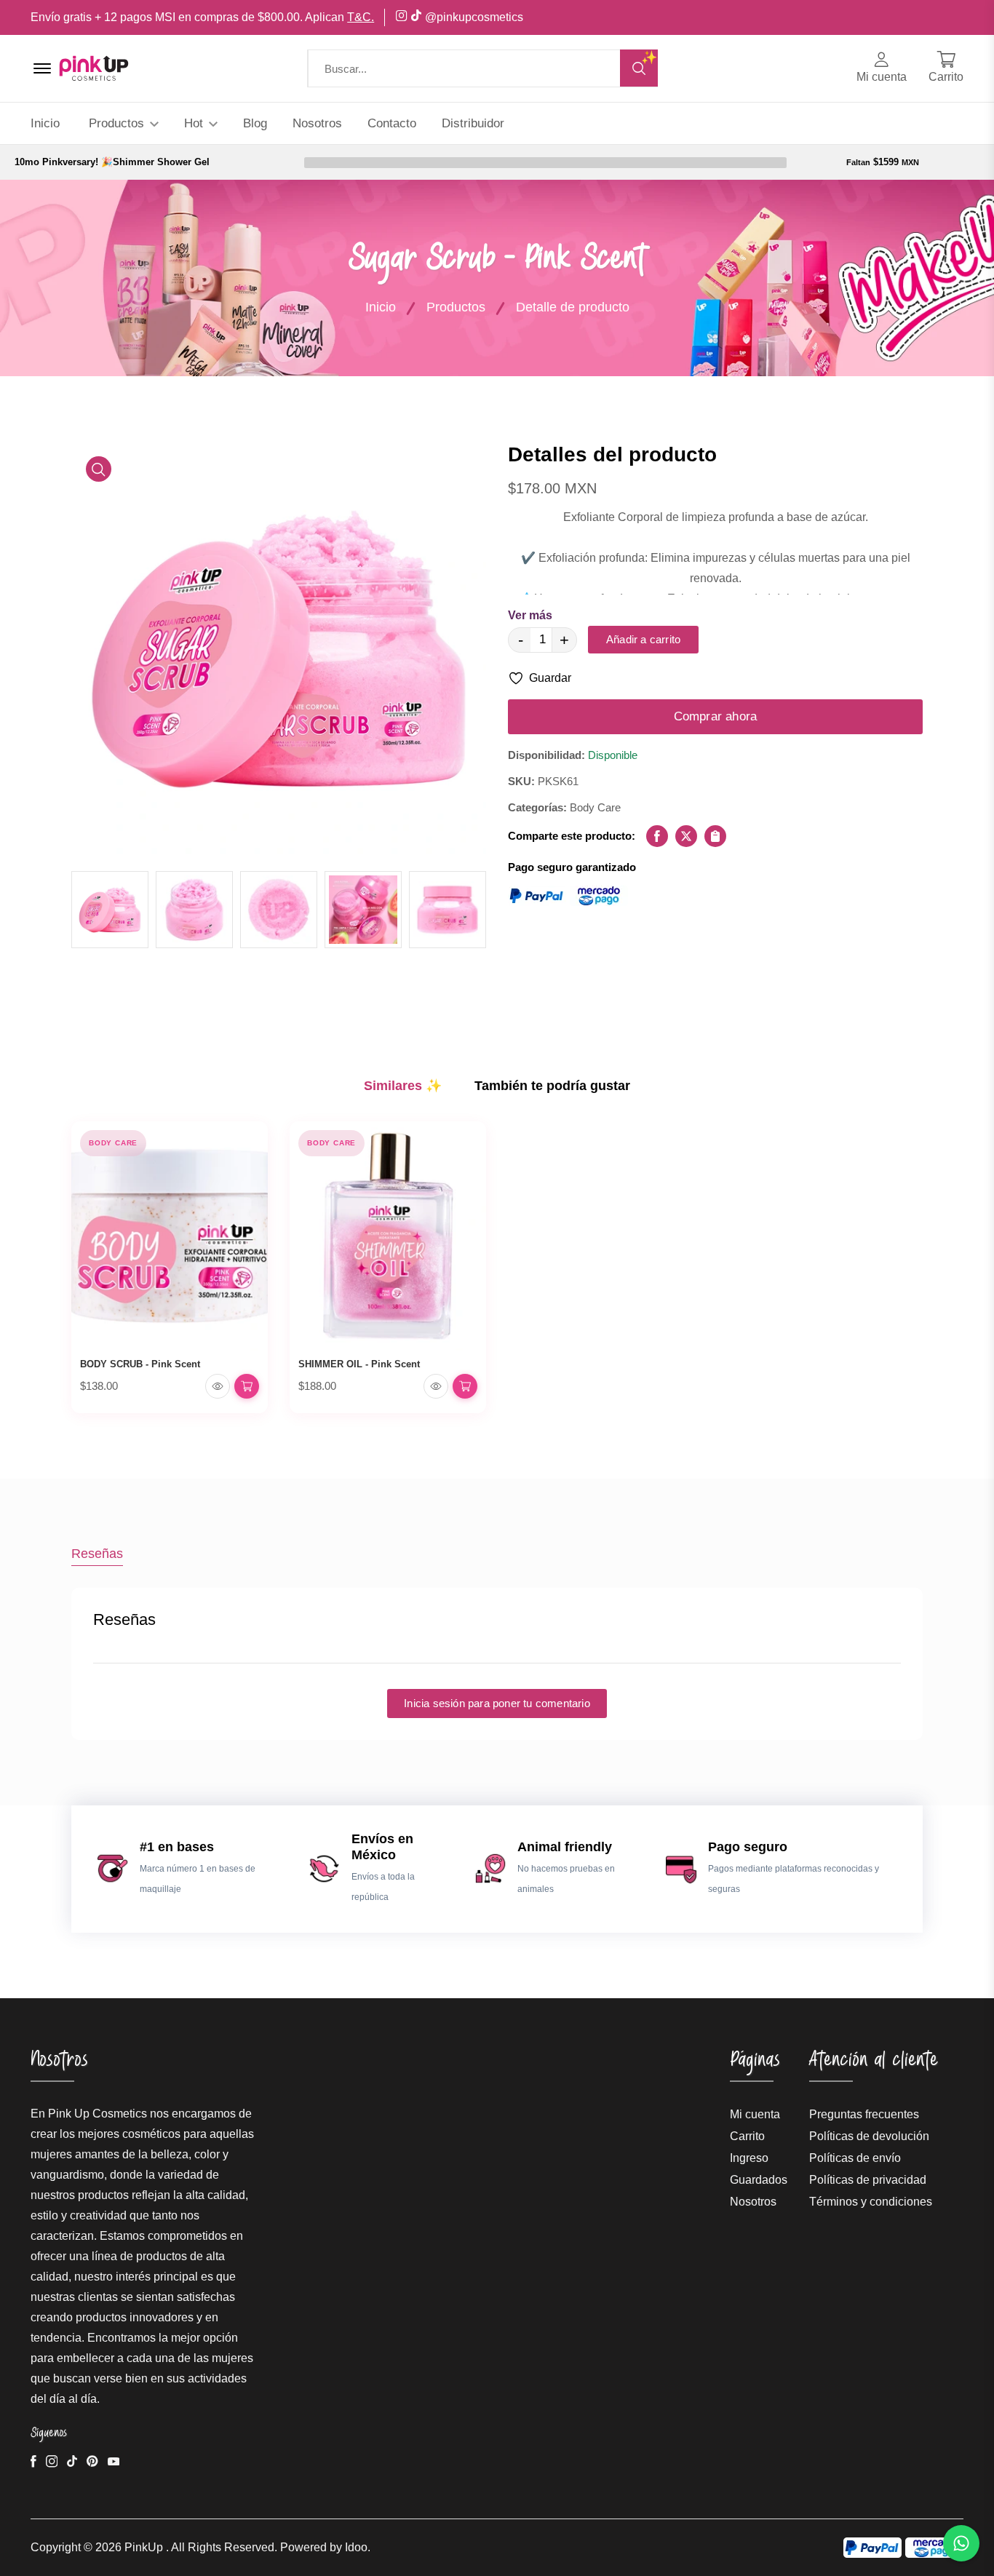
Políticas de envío (855, 2158)
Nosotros (317, 123)
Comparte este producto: (572, 836)
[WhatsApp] (961, 2543)
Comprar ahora (716, 716)
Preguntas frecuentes (864, 2114)
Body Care (113, 1143)
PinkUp (144, 2547)
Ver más (530, 615)
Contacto (392, 123)
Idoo (356, 2547)
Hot (195, 123)
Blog (255, 123)
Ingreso (749, 2158)
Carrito (747, 2136)
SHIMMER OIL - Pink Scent (359, 1364)
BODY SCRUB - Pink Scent (140, 1364)
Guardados (759, 2180)
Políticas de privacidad (868, 2180)
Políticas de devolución (869, 2136)
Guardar (550, 678)
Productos (118, 123)
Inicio (45, 123)
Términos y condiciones (871, 2202)
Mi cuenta (755, 2114)
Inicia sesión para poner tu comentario (497, 1703)
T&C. (361, 17)
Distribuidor (473, 123)
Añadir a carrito (643, 639)
